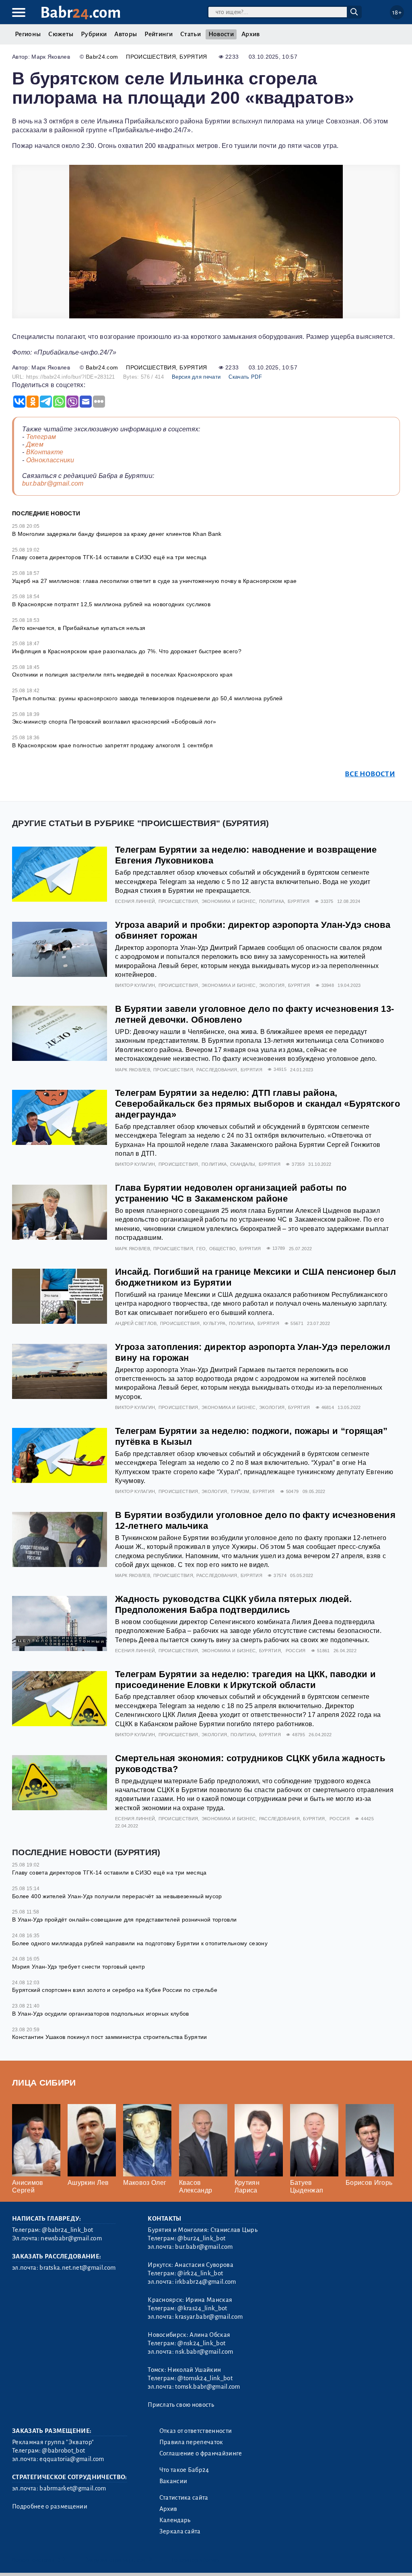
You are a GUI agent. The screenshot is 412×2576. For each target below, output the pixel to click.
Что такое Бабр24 (184, 2470)
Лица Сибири (44, 2083)
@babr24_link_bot (67, 2230)
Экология (272, 985)
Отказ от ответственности (196, 2431)
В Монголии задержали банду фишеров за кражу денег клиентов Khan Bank (117, 534)
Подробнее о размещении (50, 2506)
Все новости (370, 774)
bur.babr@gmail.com (53, 483)
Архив (251, 34)
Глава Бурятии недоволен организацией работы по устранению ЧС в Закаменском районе (231, 1193)
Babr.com (81, 13)
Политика (272, 901)
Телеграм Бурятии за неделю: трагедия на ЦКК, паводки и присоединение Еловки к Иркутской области (245, 1680)
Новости (221, 34)
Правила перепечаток (191, 2442)
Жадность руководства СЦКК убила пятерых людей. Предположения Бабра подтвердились (234, 1604)
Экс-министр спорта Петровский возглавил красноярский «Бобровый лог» (114, 722)
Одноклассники (50, 460)
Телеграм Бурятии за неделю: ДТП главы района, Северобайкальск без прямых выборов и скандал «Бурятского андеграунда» (257, 1104)
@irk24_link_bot (200, 2273)
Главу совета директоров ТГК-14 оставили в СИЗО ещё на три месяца (109, 557)
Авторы (126, 34)
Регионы (28, 34)
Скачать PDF (245, 377)
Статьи (191, 34)
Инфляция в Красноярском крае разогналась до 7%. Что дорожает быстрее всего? (127, 651)
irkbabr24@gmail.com (205, 2282)
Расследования (217, 1070)
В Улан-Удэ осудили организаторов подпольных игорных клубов (101, 2014)
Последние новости (46, 513)
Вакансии (173, 2481)
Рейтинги (159, 34)
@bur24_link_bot (201, 2238)
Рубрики (94, 34)
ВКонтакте (45, 452)
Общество (223, 1249)
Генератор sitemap (195, 2560)
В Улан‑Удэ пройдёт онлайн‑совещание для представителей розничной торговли (124, 1920)
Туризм (240, 1491)
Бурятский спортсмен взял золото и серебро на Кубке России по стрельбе (115, 1990)
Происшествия (151, 57)
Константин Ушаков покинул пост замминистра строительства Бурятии (109, 2037)
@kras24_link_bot (202, 2308)
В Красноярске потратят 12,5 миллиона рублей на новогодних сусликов (111, 604)
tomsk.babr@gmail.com (207, 2387)
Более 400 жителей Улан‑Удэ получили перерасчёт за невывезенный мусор (117, 1896)
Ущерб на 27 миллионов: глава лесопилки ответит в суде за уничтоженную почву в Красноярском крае (154, 581)
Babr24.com (102, 57)
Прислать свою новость (181, 2405)
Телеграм (41, 437)
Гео (201, 1249)
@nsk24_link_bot (201, 2343)
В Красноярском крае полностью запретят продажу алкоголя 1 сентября (112, 745)
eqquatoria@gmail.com (72, 2459)
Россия (296, 1651)
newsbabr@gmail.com (71, 2238)
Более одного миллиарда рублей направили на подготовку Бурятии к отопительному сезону (140, 1943)
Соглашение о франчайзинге (201, 2453)
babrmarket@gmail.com (73, 2488)
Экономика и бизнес (229, 901)
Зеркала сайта (180, 2531)
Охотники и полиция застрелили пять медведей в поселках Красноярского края (122, 675)
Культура (214, 1323)
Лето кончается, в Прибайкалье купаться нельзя (79, 628)
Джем (35, 444)
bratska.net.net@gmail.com (77, 2268)
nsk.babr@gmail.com (204, 2352)
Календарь (175, 2520)
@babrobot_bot (63, 2451)
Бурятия (193, 57)
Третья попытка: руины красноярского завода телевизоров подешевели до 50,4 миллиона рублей (147, 698)
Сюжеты (61, 34)
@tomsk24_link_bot (205, 2378)
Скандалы (243, 1164)
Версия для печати (196, 377)
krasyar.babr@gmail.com (209, 2317)
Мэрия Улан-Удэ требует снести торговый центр (78, 1967)
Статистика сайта (184, 2498)
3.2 (61, 2560)
